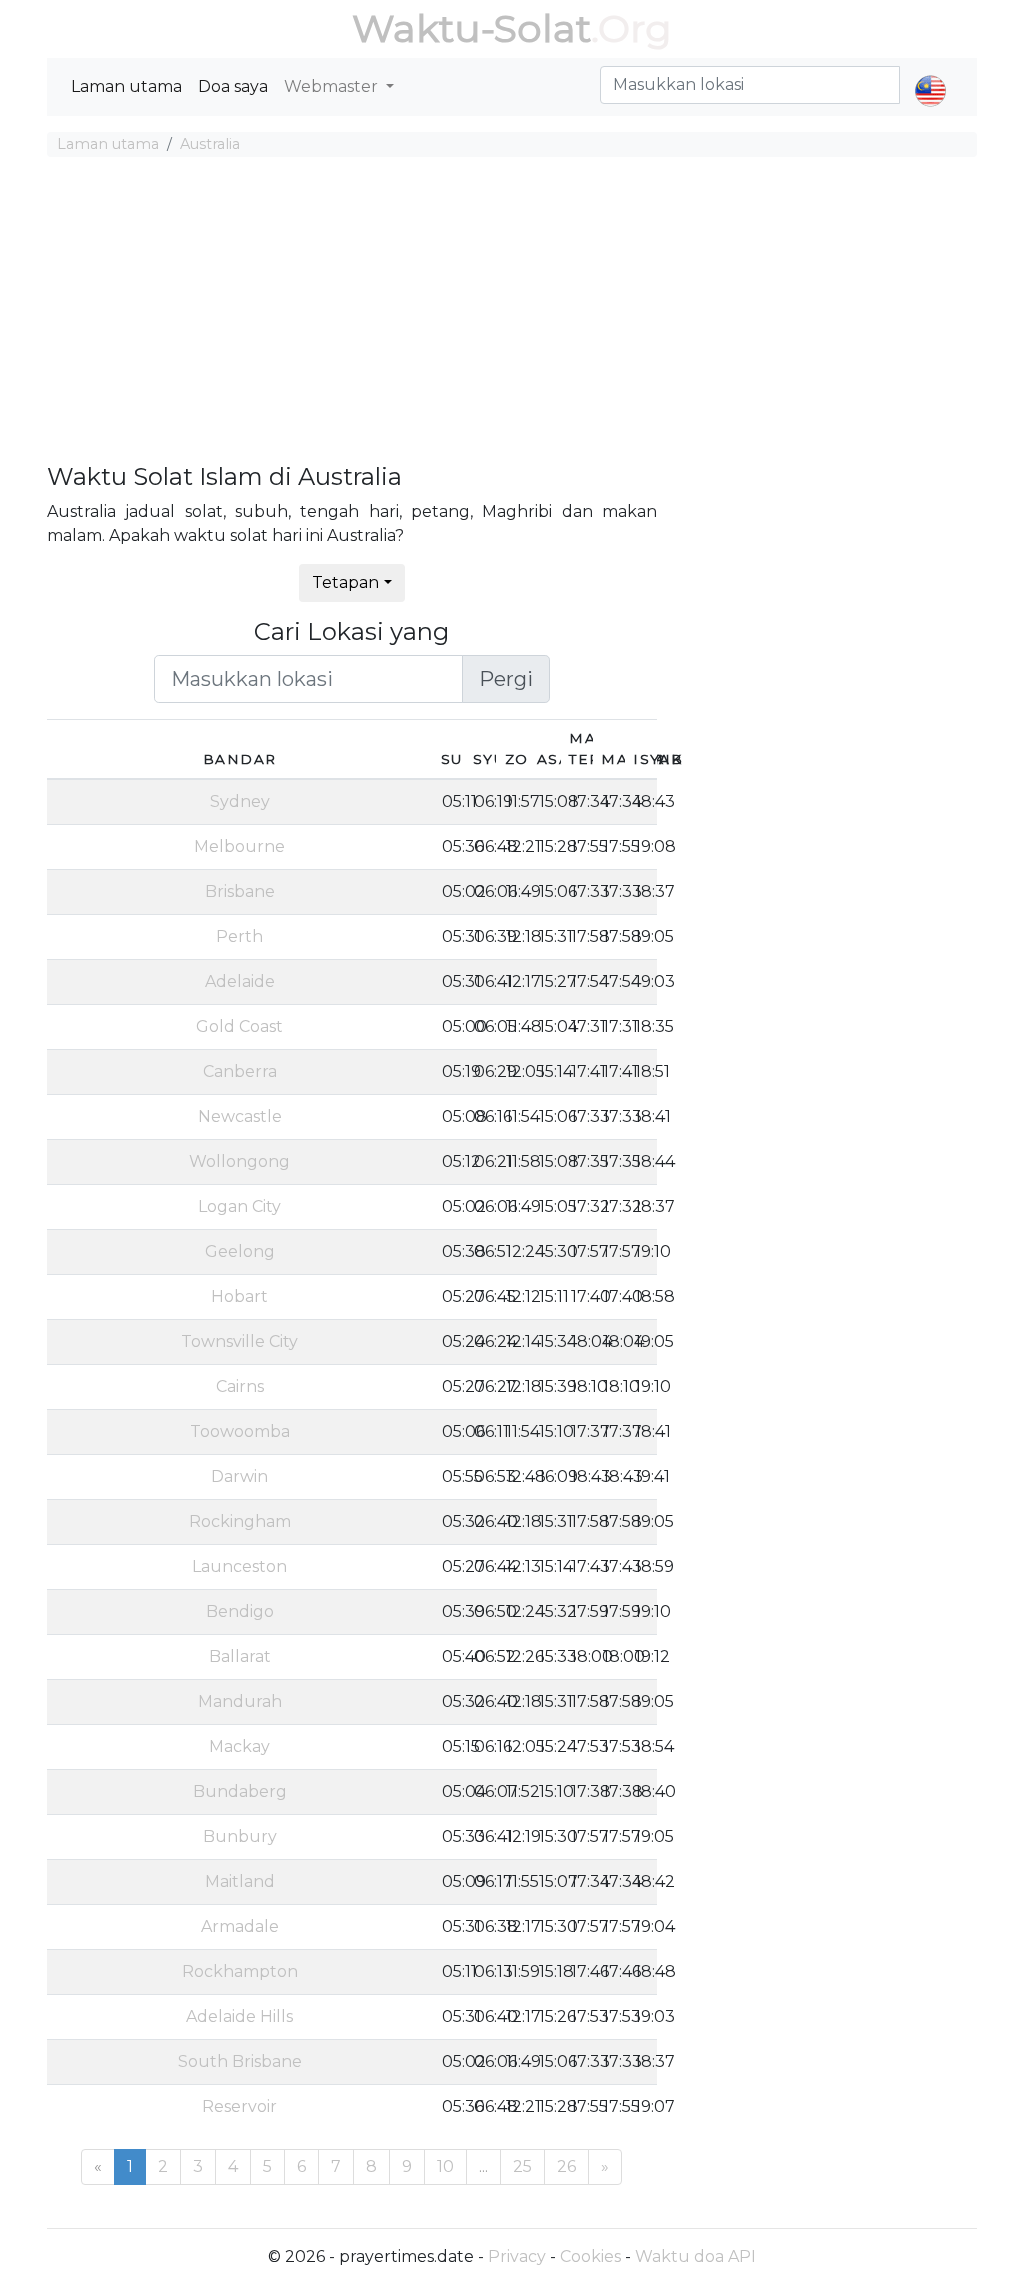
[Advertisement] (512, 313)
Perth (239, 936)
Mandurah (240, 1701)
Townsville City (239, 1341)
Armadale (240, 1926)
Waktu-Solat (471, 28)
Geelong (240, 1251)
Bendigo (240, 1611)
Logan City (239, 1206)
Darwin (239, 1476)
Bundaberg (240, 1791)
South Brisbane (240, 2061)
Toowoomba (240, 1431)
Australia (210, 144)
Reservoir (239, 2106)
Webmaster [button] (333, 86)
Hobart (239, 1296)
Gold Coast (239, 1026)
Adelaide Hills (239, 2016)
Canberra (240, 1071)
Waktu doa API (695, 2256)
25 (522, 2166)
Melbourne (239, 846)
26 (566, 2166)
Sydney (240, 801)
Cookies (590, 2256)
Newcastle (240, 1116)
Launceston (239, 1566)
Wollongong (239, 1161)
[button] (930, 74)
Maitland (240, 1881)
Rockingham (240, 1521)
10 (445, 2166)
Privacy (517, 2256)
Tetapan (345, 582)
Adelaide (240, 981)
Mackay (239, 1746)
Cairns (240, 1386)
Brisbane (240, 891)
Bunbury (240, 1836)
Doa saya (233, 86)
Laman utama (126, 86)
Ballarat (240, 1656)
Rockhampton (240, 1971)
